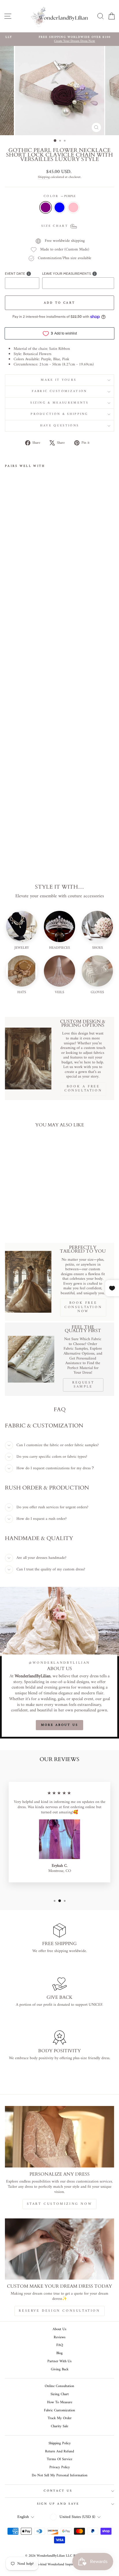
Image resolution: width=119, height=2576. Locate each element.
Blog (59, 2353)
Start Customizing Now (60, 2204)
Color (59, 196)
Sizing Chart (60, 2394)
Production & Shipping (59, 414)
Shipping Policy (60, 2443)
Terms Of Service (59, 2459)
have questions (59, 426)
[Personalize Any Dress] (59, 2137)
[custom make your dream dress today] (59, 2249)
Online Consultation (59, 2386)
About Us (59, 2329)
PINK (73, 207)
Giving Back (60, 2369)
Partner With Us (59, 2361)
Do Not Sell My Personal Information (60, 2475)
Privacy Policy (60, 2467)
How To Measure (60, 2402)
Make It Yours (59, 380)
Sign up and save (58, 2504)
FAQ (60, 2345)
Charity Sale (59, 2426)
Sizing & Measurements (59, 403)
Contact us (58, 2491)
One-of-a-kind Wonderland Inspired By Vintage (60, 2565)
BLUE (59, 207)
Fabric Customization (59, 391)
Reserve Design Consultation (59, 2311)
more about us (60, 1725)
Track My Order (60, 2418)
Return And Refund (59, 2451)
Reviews (60, 2337)
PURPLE (46, 207)
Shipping (44, 177)
